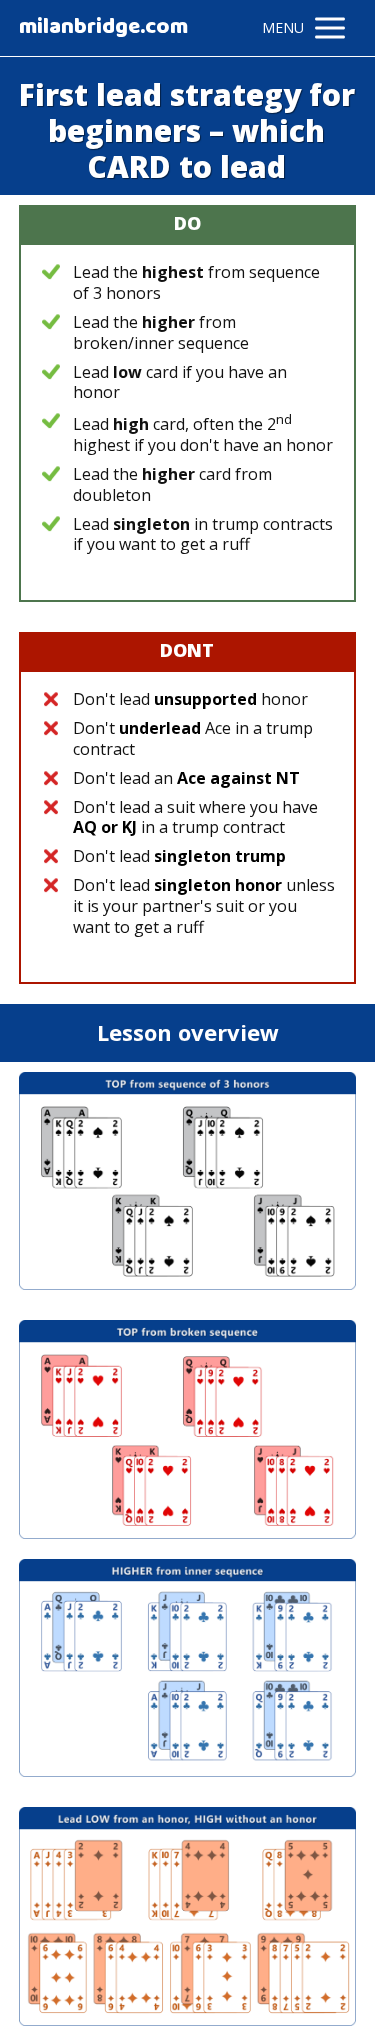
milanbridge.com (103, 28)
